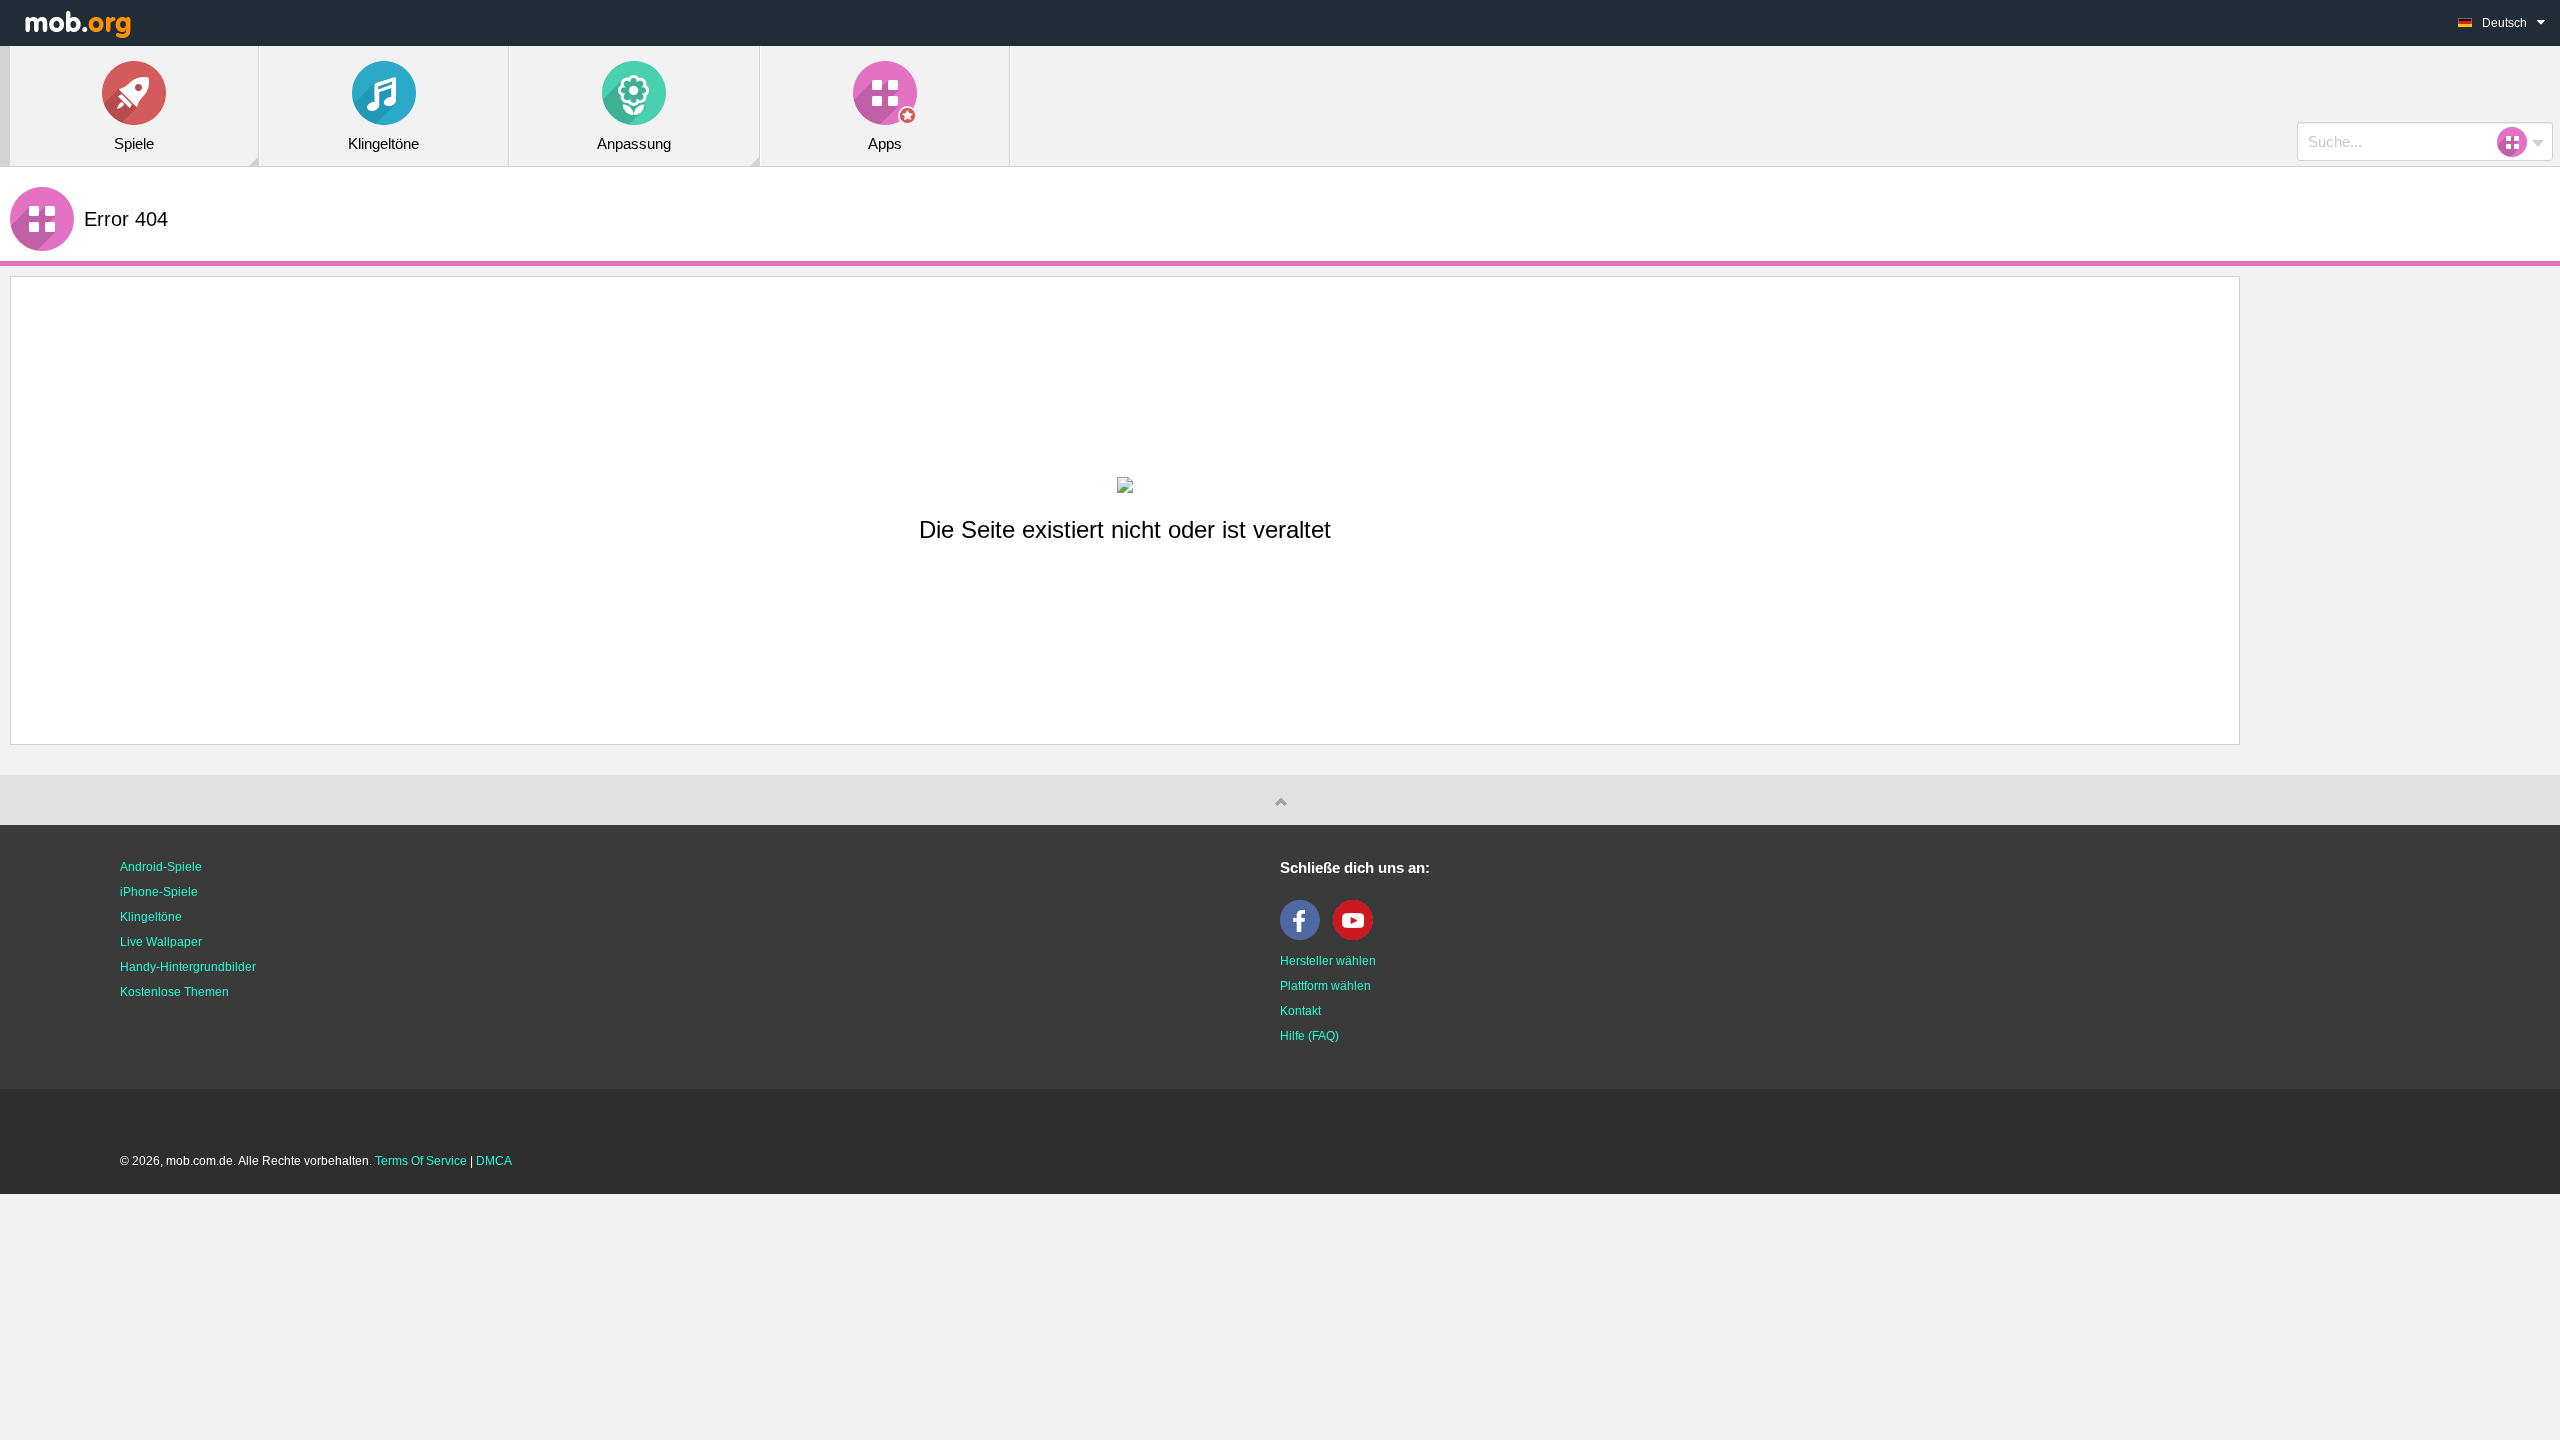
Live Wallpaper (161, 942)
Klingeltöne (151, 917)
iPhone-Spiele (159, 892)
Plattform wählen (1325, 986)
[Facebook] (1305, 936)
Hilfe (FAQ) (1309, 1036)
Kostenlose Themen (174, 992)
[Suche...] (2518, 142)
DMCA (494, 1161)
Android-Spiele (161, 867)
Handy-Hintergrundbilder (188, 967)
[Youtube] (1358, 936)
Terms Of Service (421, 1161)
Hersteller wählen (1328, 961)
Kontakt (1300, 1011)
